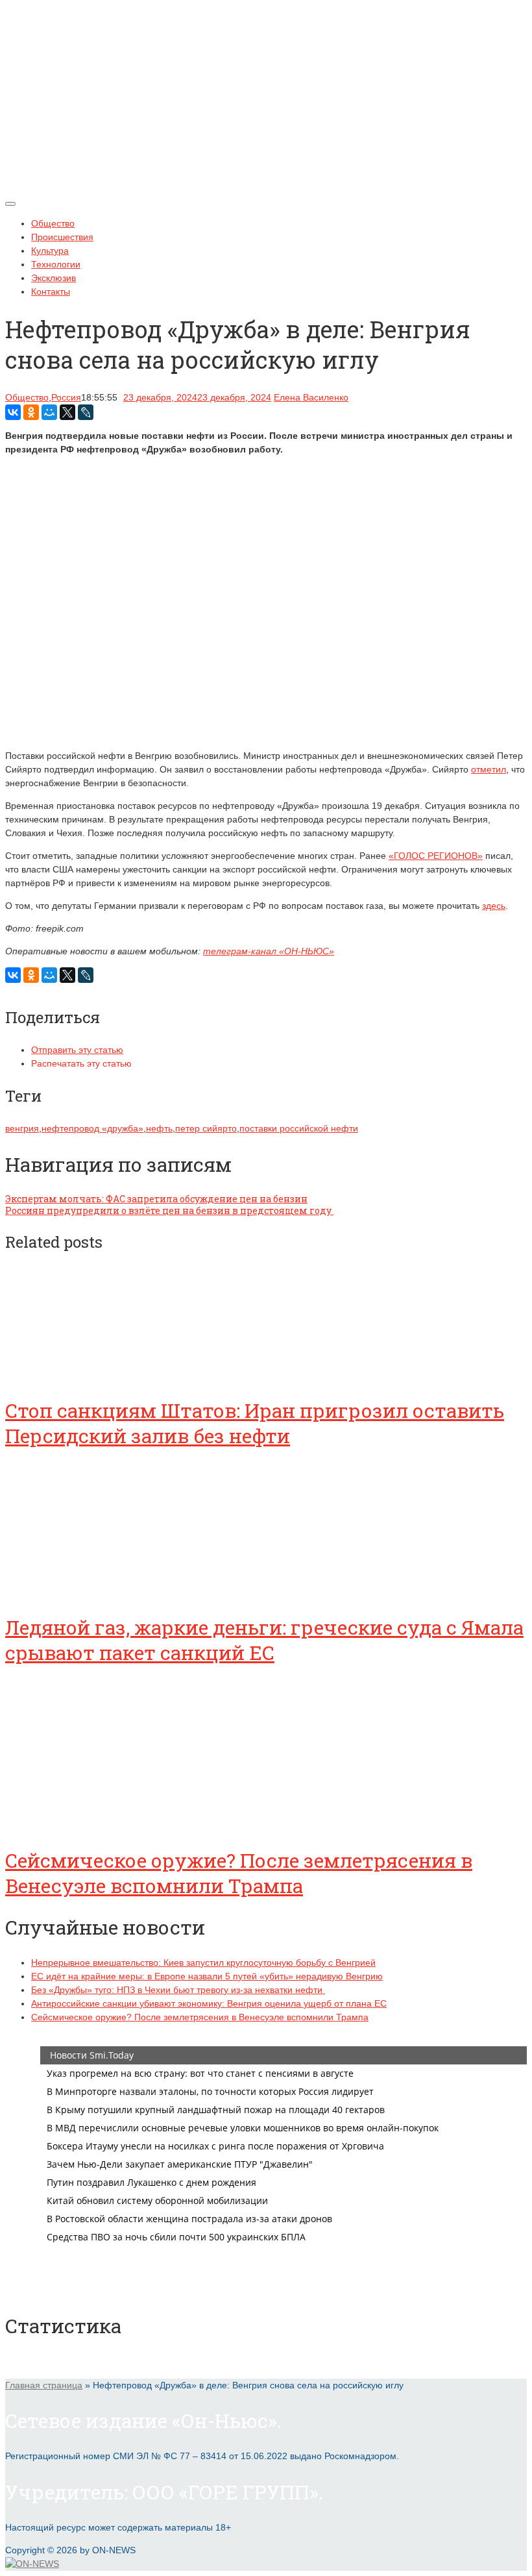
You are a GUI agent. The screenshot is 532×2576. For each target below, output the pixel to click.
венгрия (22, 1128)
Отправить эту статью (77, 1050)
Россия (66, 397)
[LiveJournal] (86, 412)
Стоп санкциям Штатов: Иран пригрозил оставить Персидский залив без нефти (255, 1423)
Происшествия (62, 237)
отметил (489, 769)
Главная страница (44, 2385)
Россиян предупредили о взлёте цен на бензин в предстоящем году (169, 1210)
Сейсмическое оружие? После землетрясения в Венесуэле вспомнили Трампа (239, 1873)
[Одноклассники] (31, 412)
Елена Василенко (311, 397)
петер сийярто (206, 1128)
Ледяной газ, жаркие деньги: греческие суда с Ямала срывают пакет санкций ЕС (264, 1640)
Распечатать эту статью (81, 1063)
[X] (67, 412)
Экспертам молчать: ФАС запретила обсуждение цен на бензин (156, 1199)
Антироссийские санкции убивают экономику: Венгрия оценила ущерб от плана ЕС (209, 2003)
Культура (50, 251)
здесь (494, 906)
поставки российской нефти (299, 1128)
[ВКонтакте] (13, 412)
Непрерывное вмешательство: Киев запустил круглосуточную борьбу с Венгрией (203, 1963)
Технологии (56, 264)
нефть (159, 1128)
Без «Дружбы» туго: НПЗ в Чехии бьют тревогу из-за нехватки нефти (178, 1990)
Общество (53, 223)
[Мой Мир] (49, 412)
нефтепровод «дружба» (92, 1128)
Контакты (51, 291)
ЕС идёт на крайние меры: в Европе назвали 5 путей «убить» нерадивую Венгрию (207, 1976)
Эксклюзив (54, 278)
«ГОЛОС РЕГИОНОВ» (436, 856)
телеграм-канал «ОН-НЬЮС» (269, 951)
